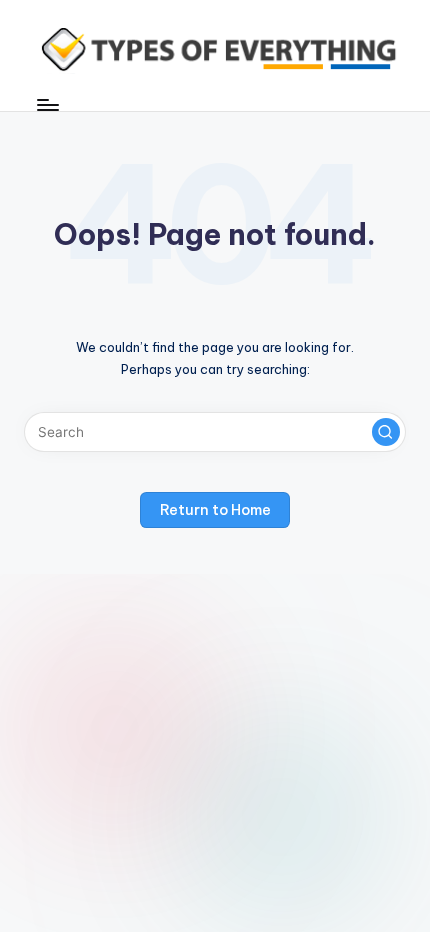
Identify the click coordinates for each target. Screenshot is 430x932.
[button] (386, 432)
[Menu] (47, 104)
